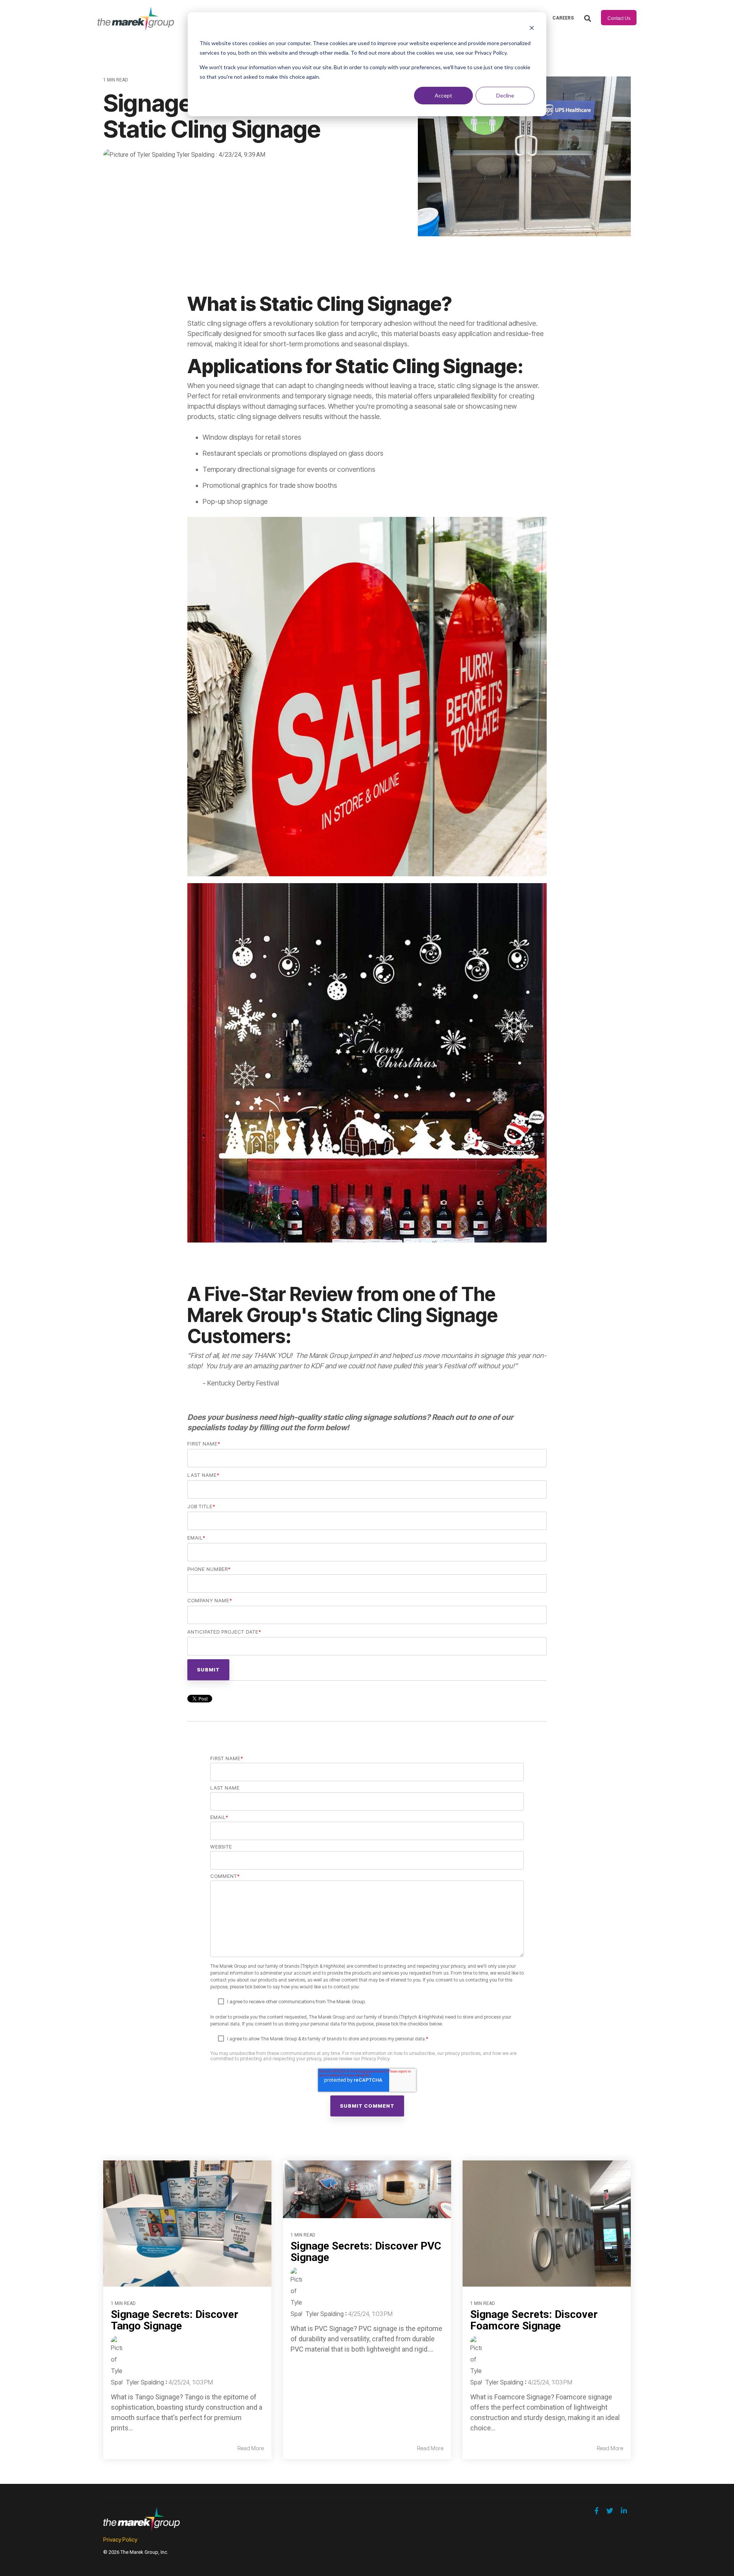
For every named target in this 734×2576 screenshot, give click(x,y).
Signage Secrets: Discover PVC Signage (366, 2252)
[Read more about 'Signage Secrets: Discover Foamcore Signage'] (547, 2224)
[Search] (588, 19)
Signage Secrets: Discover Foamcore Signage (534, 2320)
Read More (251, 2448)
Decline (505, 95)
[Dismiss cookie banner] (532, 29)
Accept (443, 95)
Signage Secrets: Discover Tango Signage (175, 2320)
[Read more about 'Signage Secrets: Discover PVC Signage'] (367, 2189)
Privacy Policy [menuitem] (120, 2539)
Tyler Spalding (196, 155)
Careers (563, 18)
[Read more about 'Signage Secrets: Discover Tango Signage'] (187, 2224)
